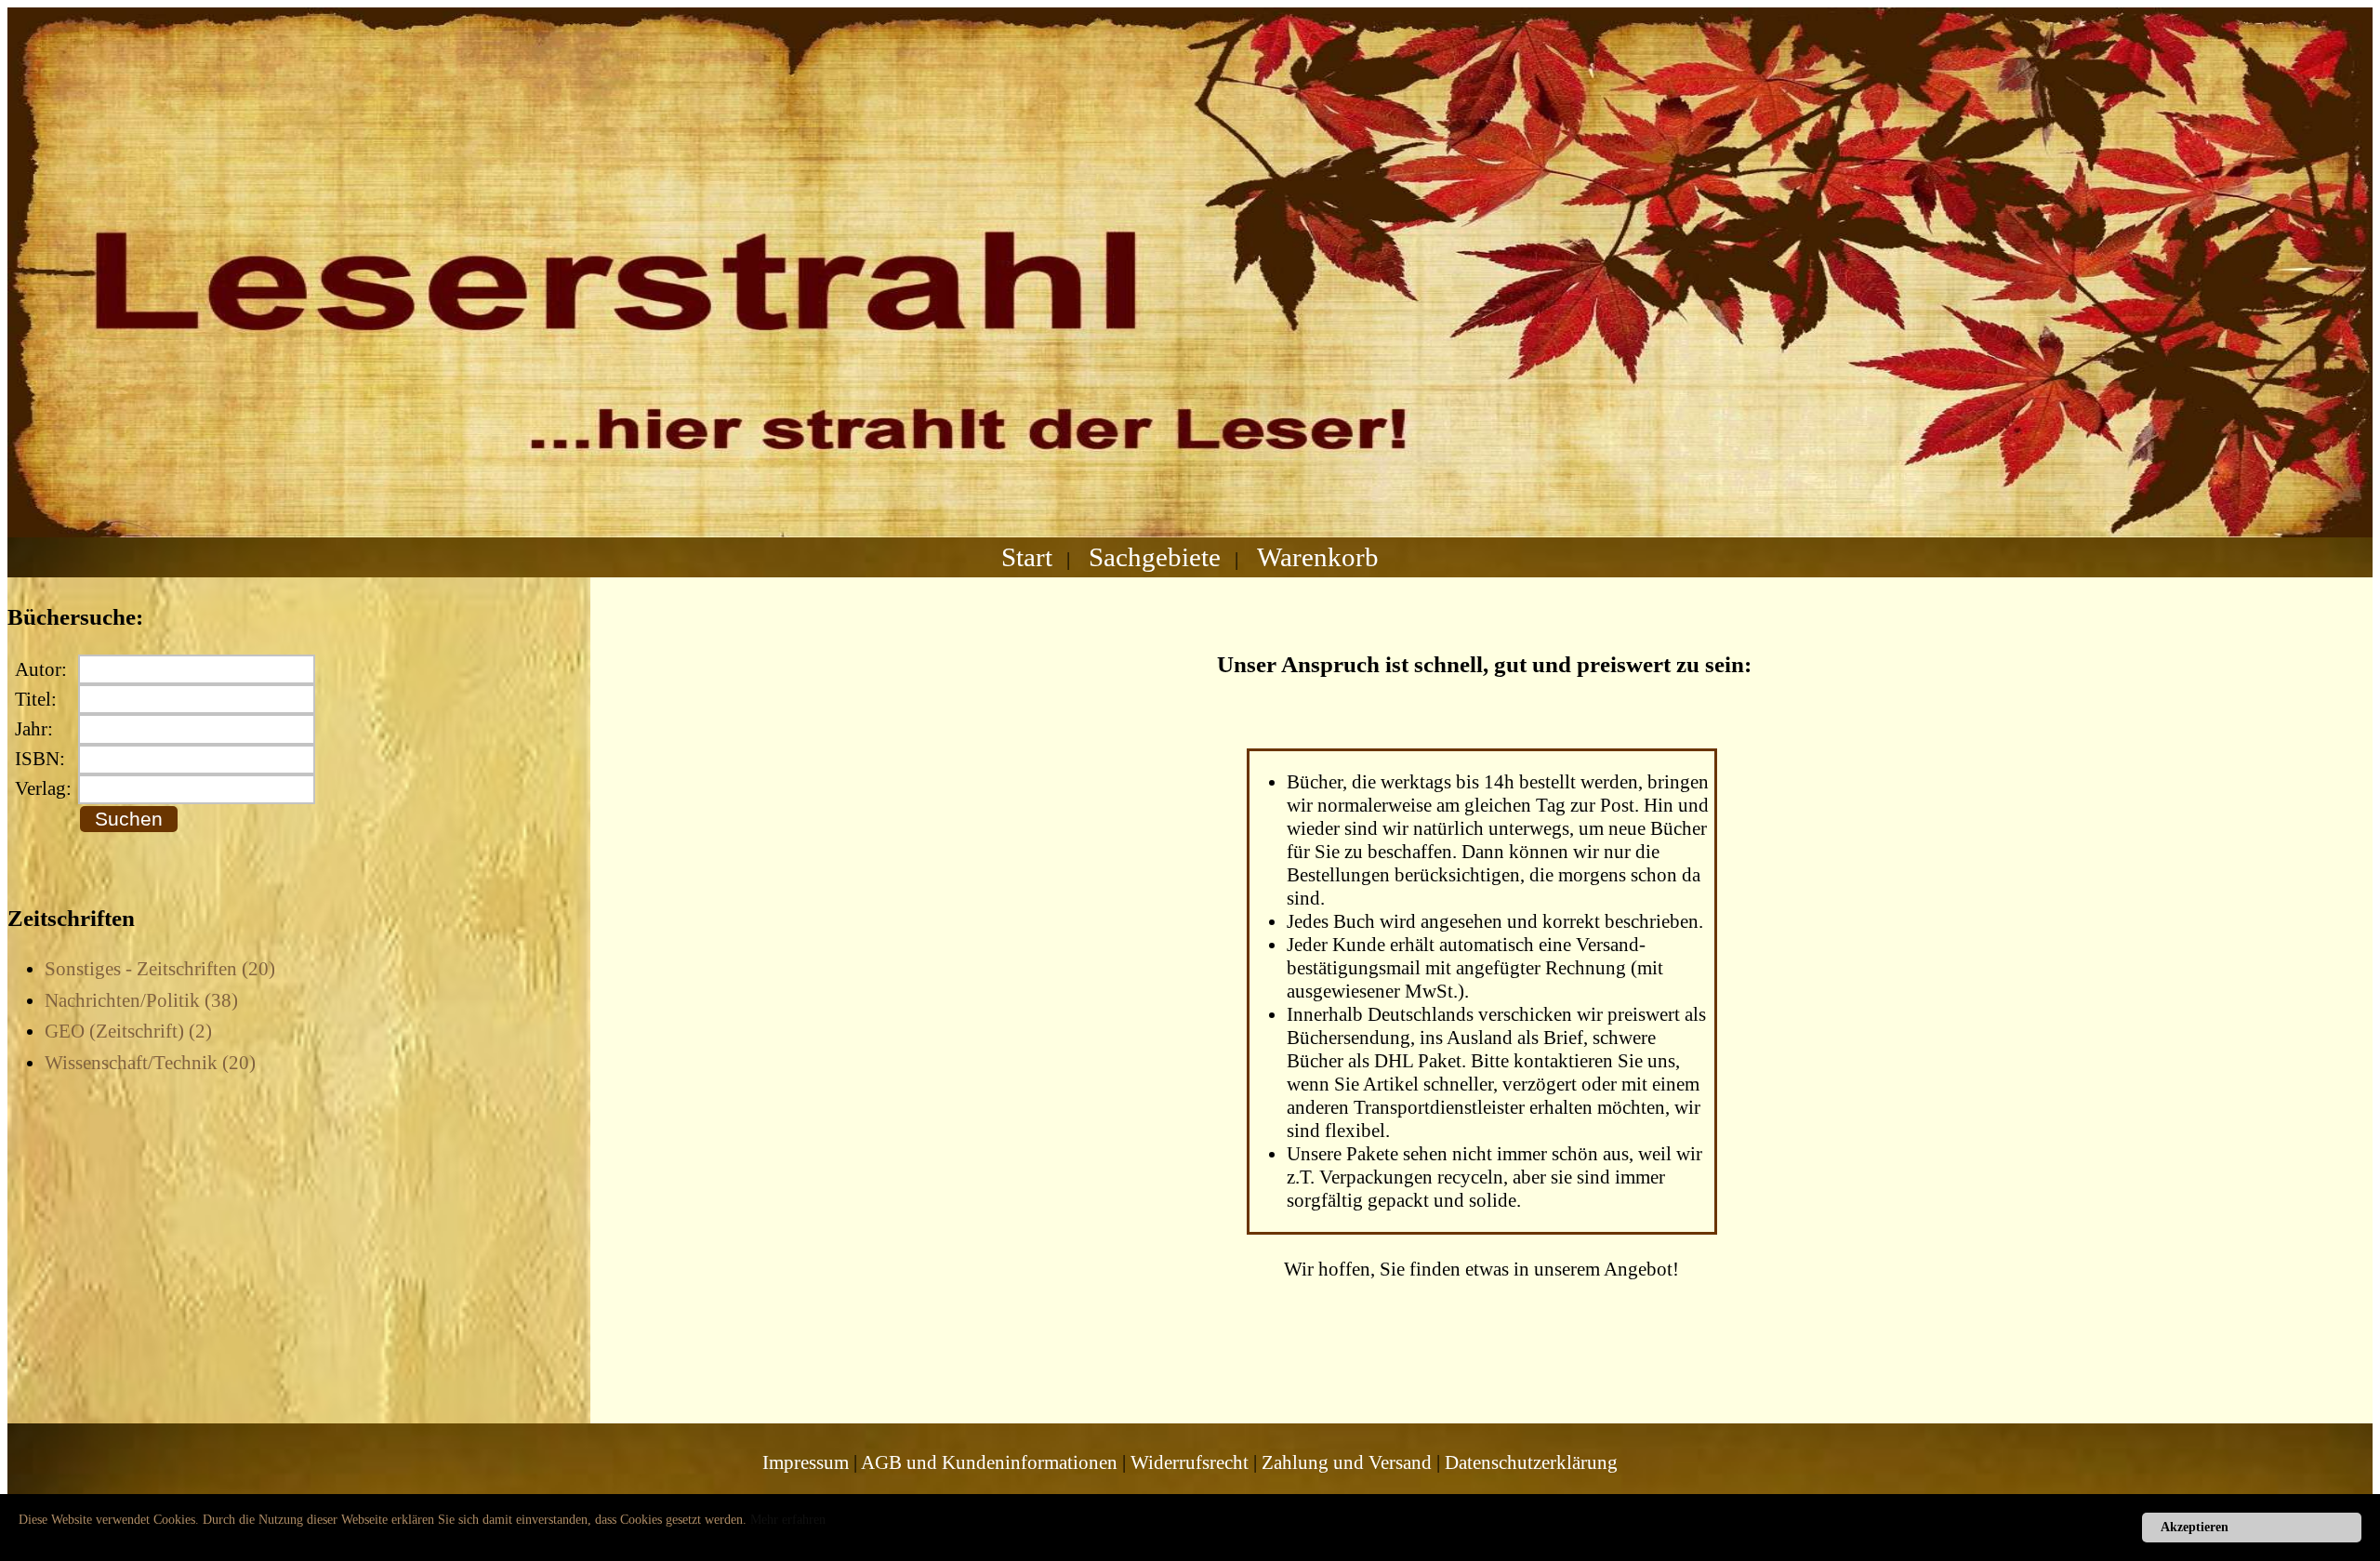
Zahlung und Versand (1347, 1462)
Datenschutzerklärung (1531, 1462)
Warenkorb (1318, 557)
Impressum (806, 1462)
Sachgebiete (1155, 557)
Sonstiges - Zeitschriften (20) (160, 969)
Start (1027, 557)
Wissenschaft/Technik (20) (150, 1063)
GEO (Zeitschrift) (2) (128, 1031)
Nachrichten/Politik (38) (141, 1000)
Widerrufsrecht (1190, 1462)
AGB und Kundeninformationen (989, 1462)
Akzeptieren (2195, 1527)
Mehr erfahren (788, 1520)
